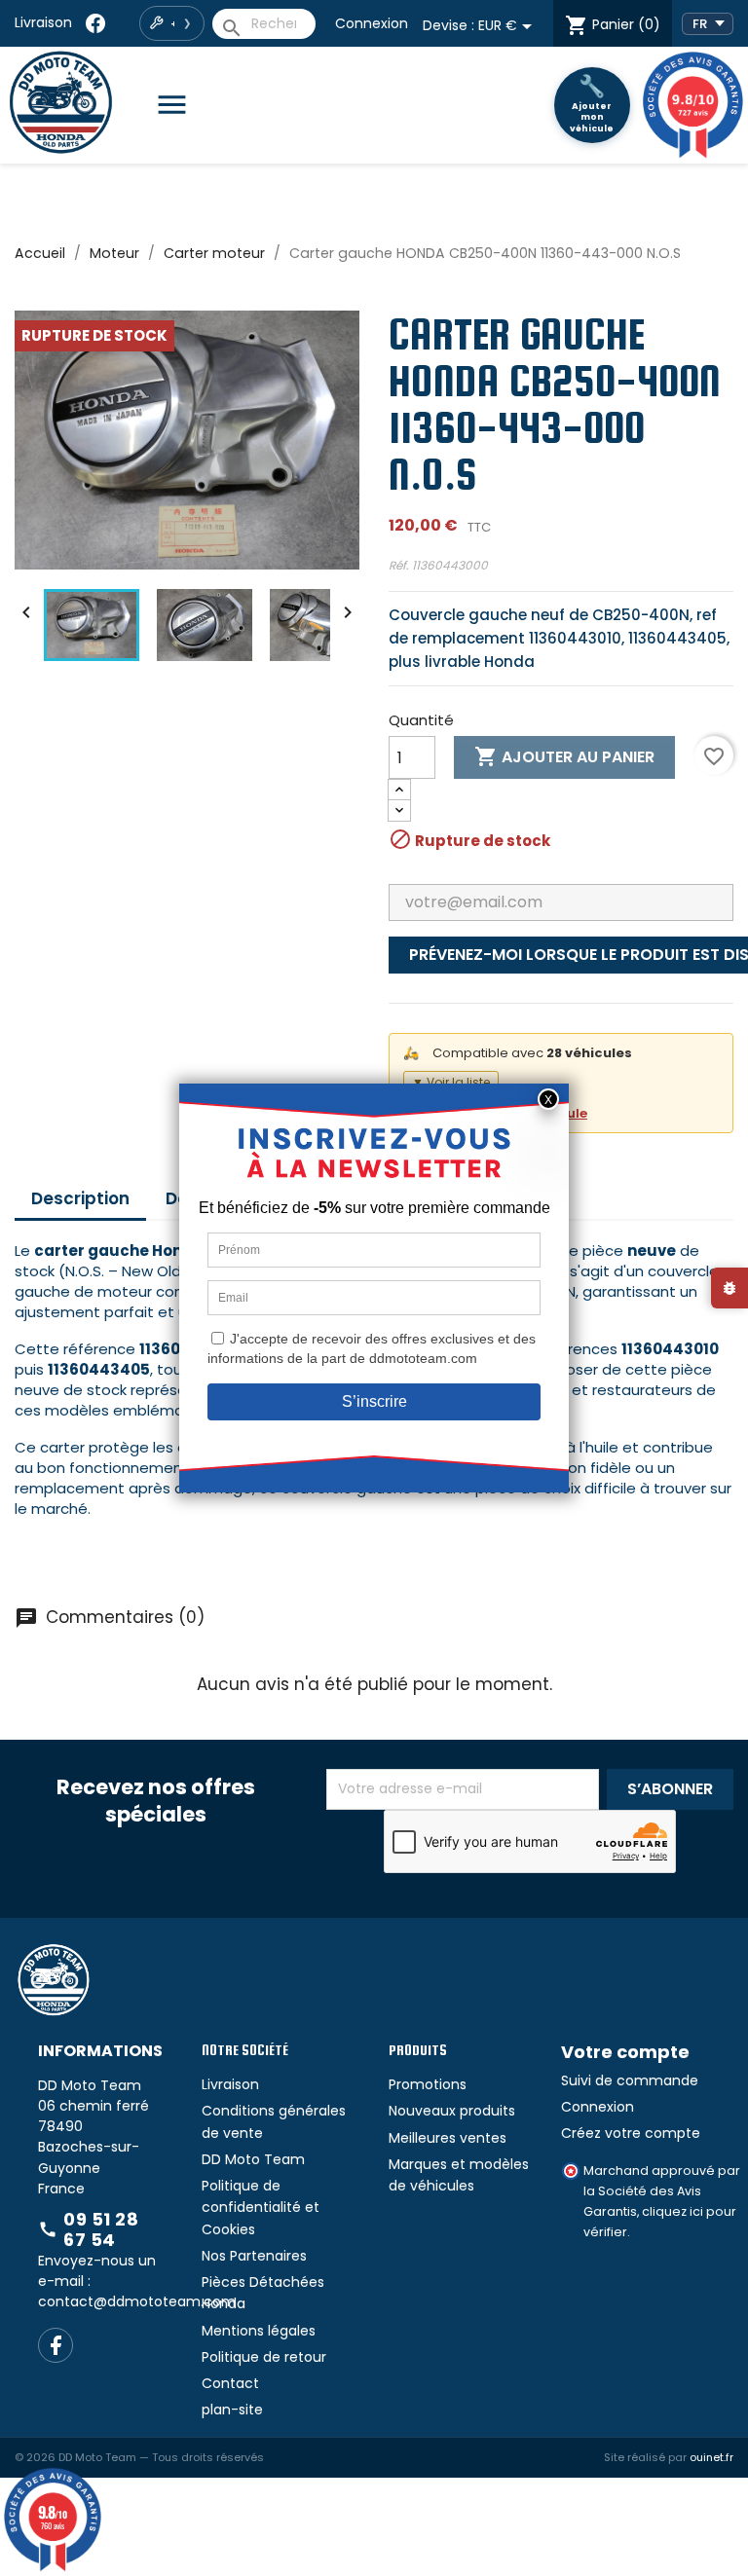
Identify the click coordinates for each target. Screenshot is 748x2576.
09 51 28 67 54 (88, 2230)
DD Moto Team (253, 2159)
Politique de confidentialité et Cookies (261, 2208)
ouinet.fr (711, 2457)
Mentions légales (259, 2331)
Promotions (428, 2084)
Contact (230, 2383)
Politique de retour (264, 2357)
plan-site (232, 2410)
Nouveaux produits (452, 2111)
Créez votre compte (631, 2133)
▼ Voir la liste (451, 1082)
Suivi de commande (630, 2080)
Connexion (372, 23)
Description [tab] (80, 1198)
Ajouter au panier (564, 756)
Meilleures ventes (448, 2138)
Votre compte (625, 2052)
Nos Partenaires (254, 2256)
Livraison (43, 22)
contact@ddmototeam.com (137, 2301)
